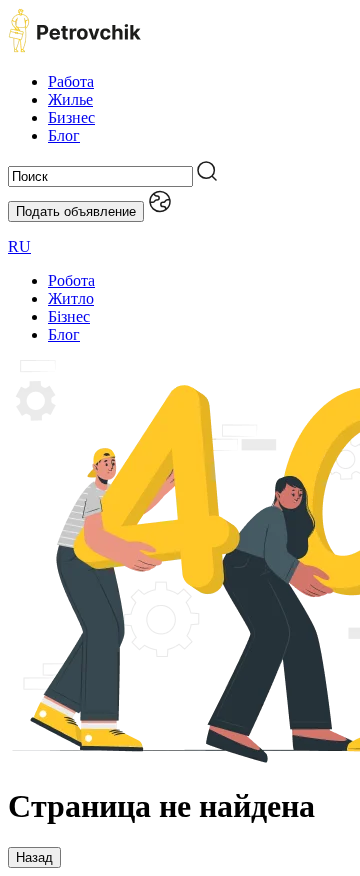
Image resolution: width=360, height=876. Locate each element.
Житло (71, 298)
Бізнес (69, 316)
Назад (34, 857)
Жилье (70, 99)
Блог (64, 135)
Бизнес (71, 117)
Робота (71, 280)
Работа (71, 81)
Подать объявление (76, 211)
